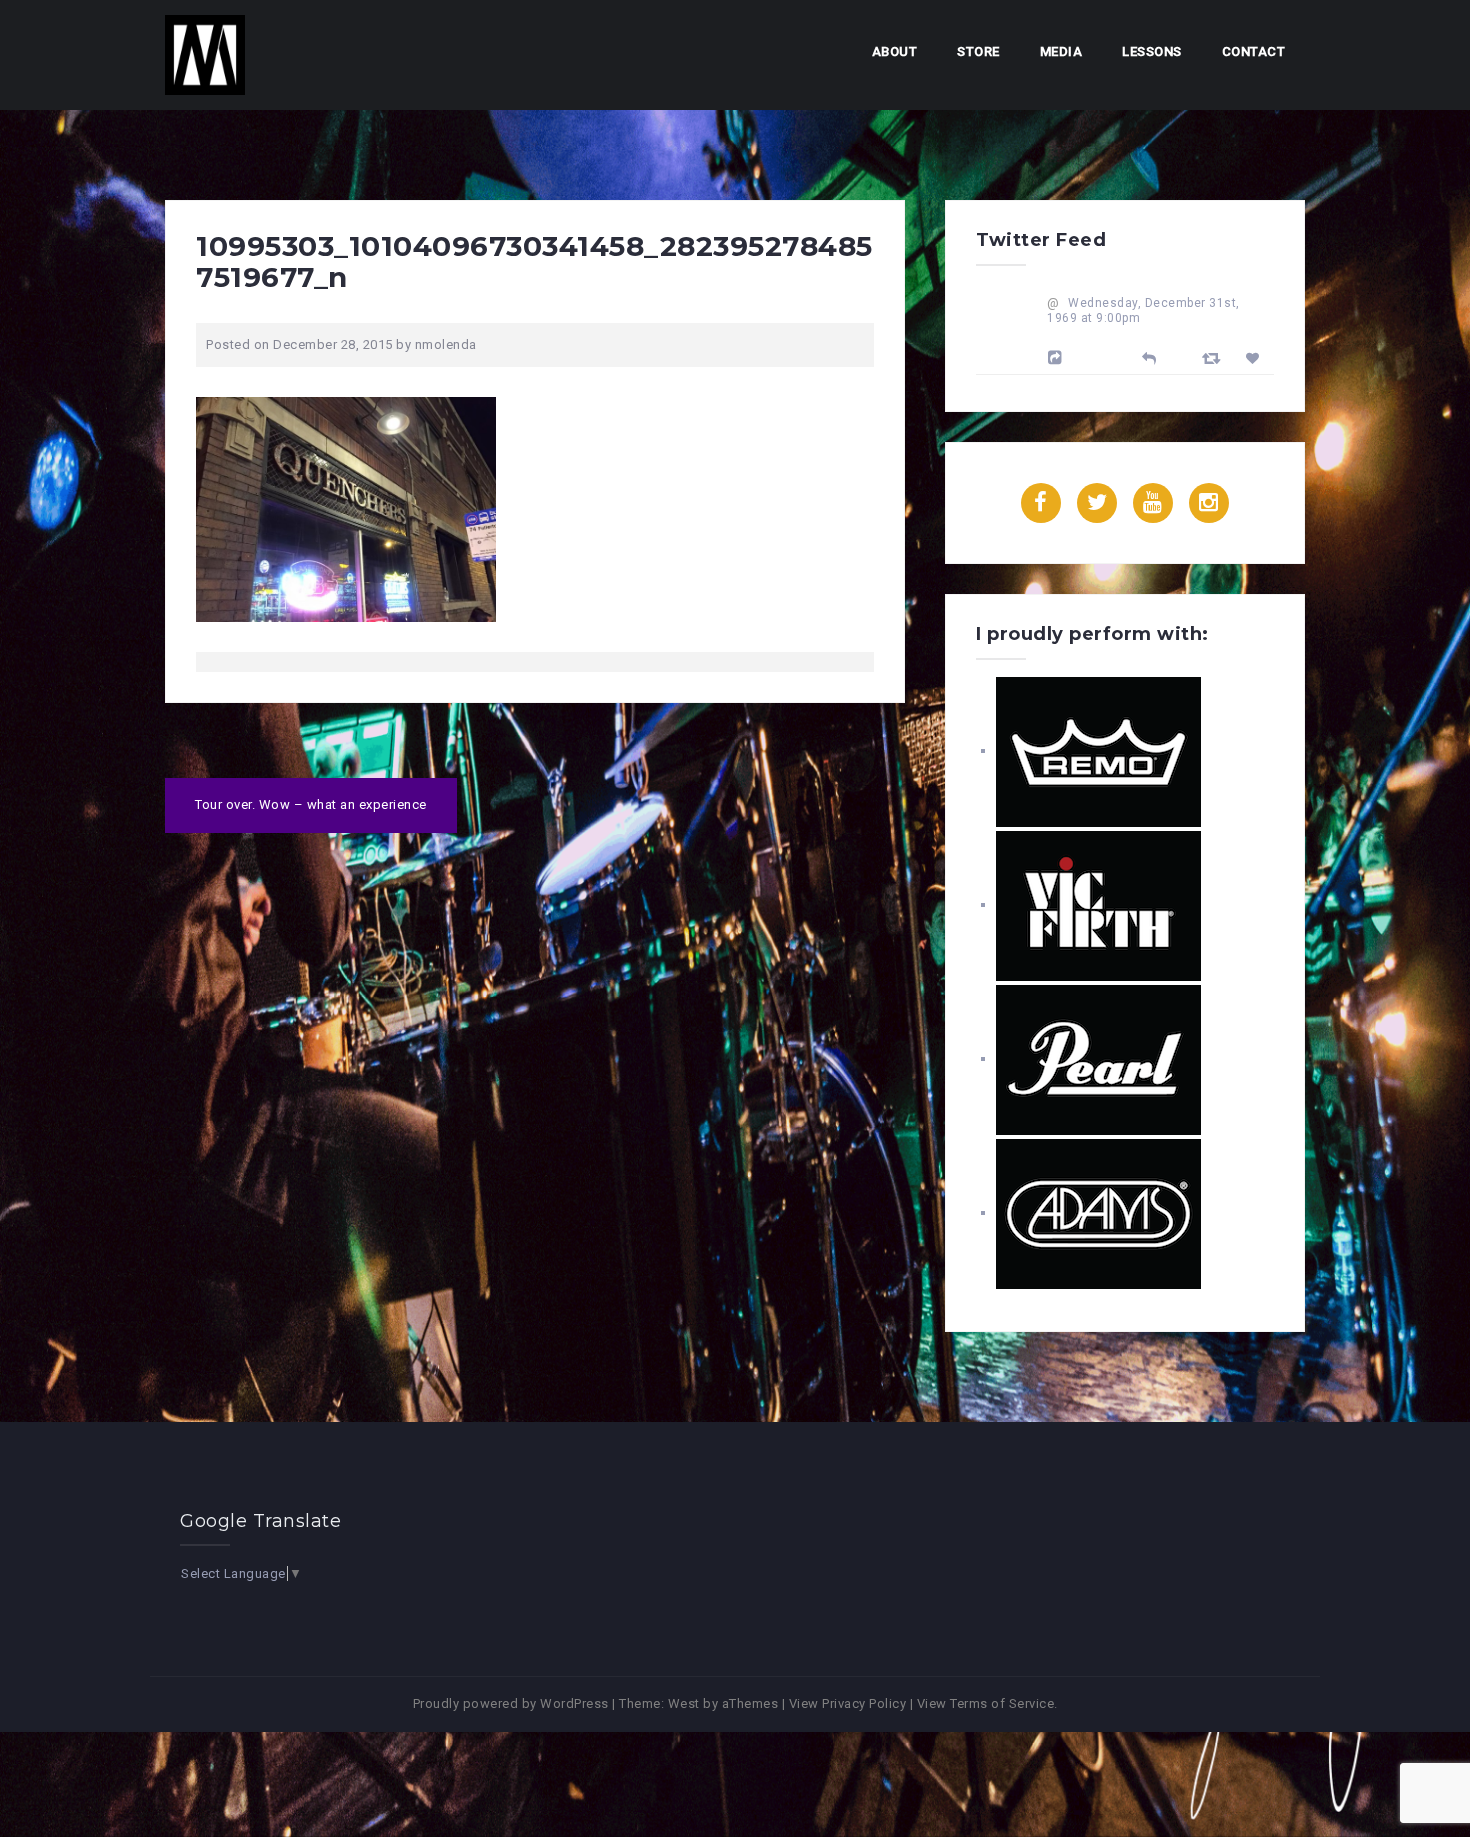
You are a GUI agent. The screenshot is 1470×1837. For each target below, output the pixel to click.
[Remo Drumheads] (1098, 750)
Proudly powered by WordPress (511, 1703)
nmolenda (446, 344)
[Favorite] (1255, 358)
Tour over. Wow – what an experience (311, 804)
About (895, 51)
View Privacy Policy (848, 1703)
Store (978, 51)
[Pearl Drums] (1098, 1058)
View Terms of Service (986, 1703)
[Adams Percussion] (1098, 1212)
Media (1061, 51)
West (684, 1703)
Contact (1254, 51)
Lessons (1152, 51)
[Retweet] (1214, 357)
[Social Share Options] (1058, 358)
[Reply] (1149, 356)
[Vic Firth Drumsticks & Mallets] (1098, 904)
